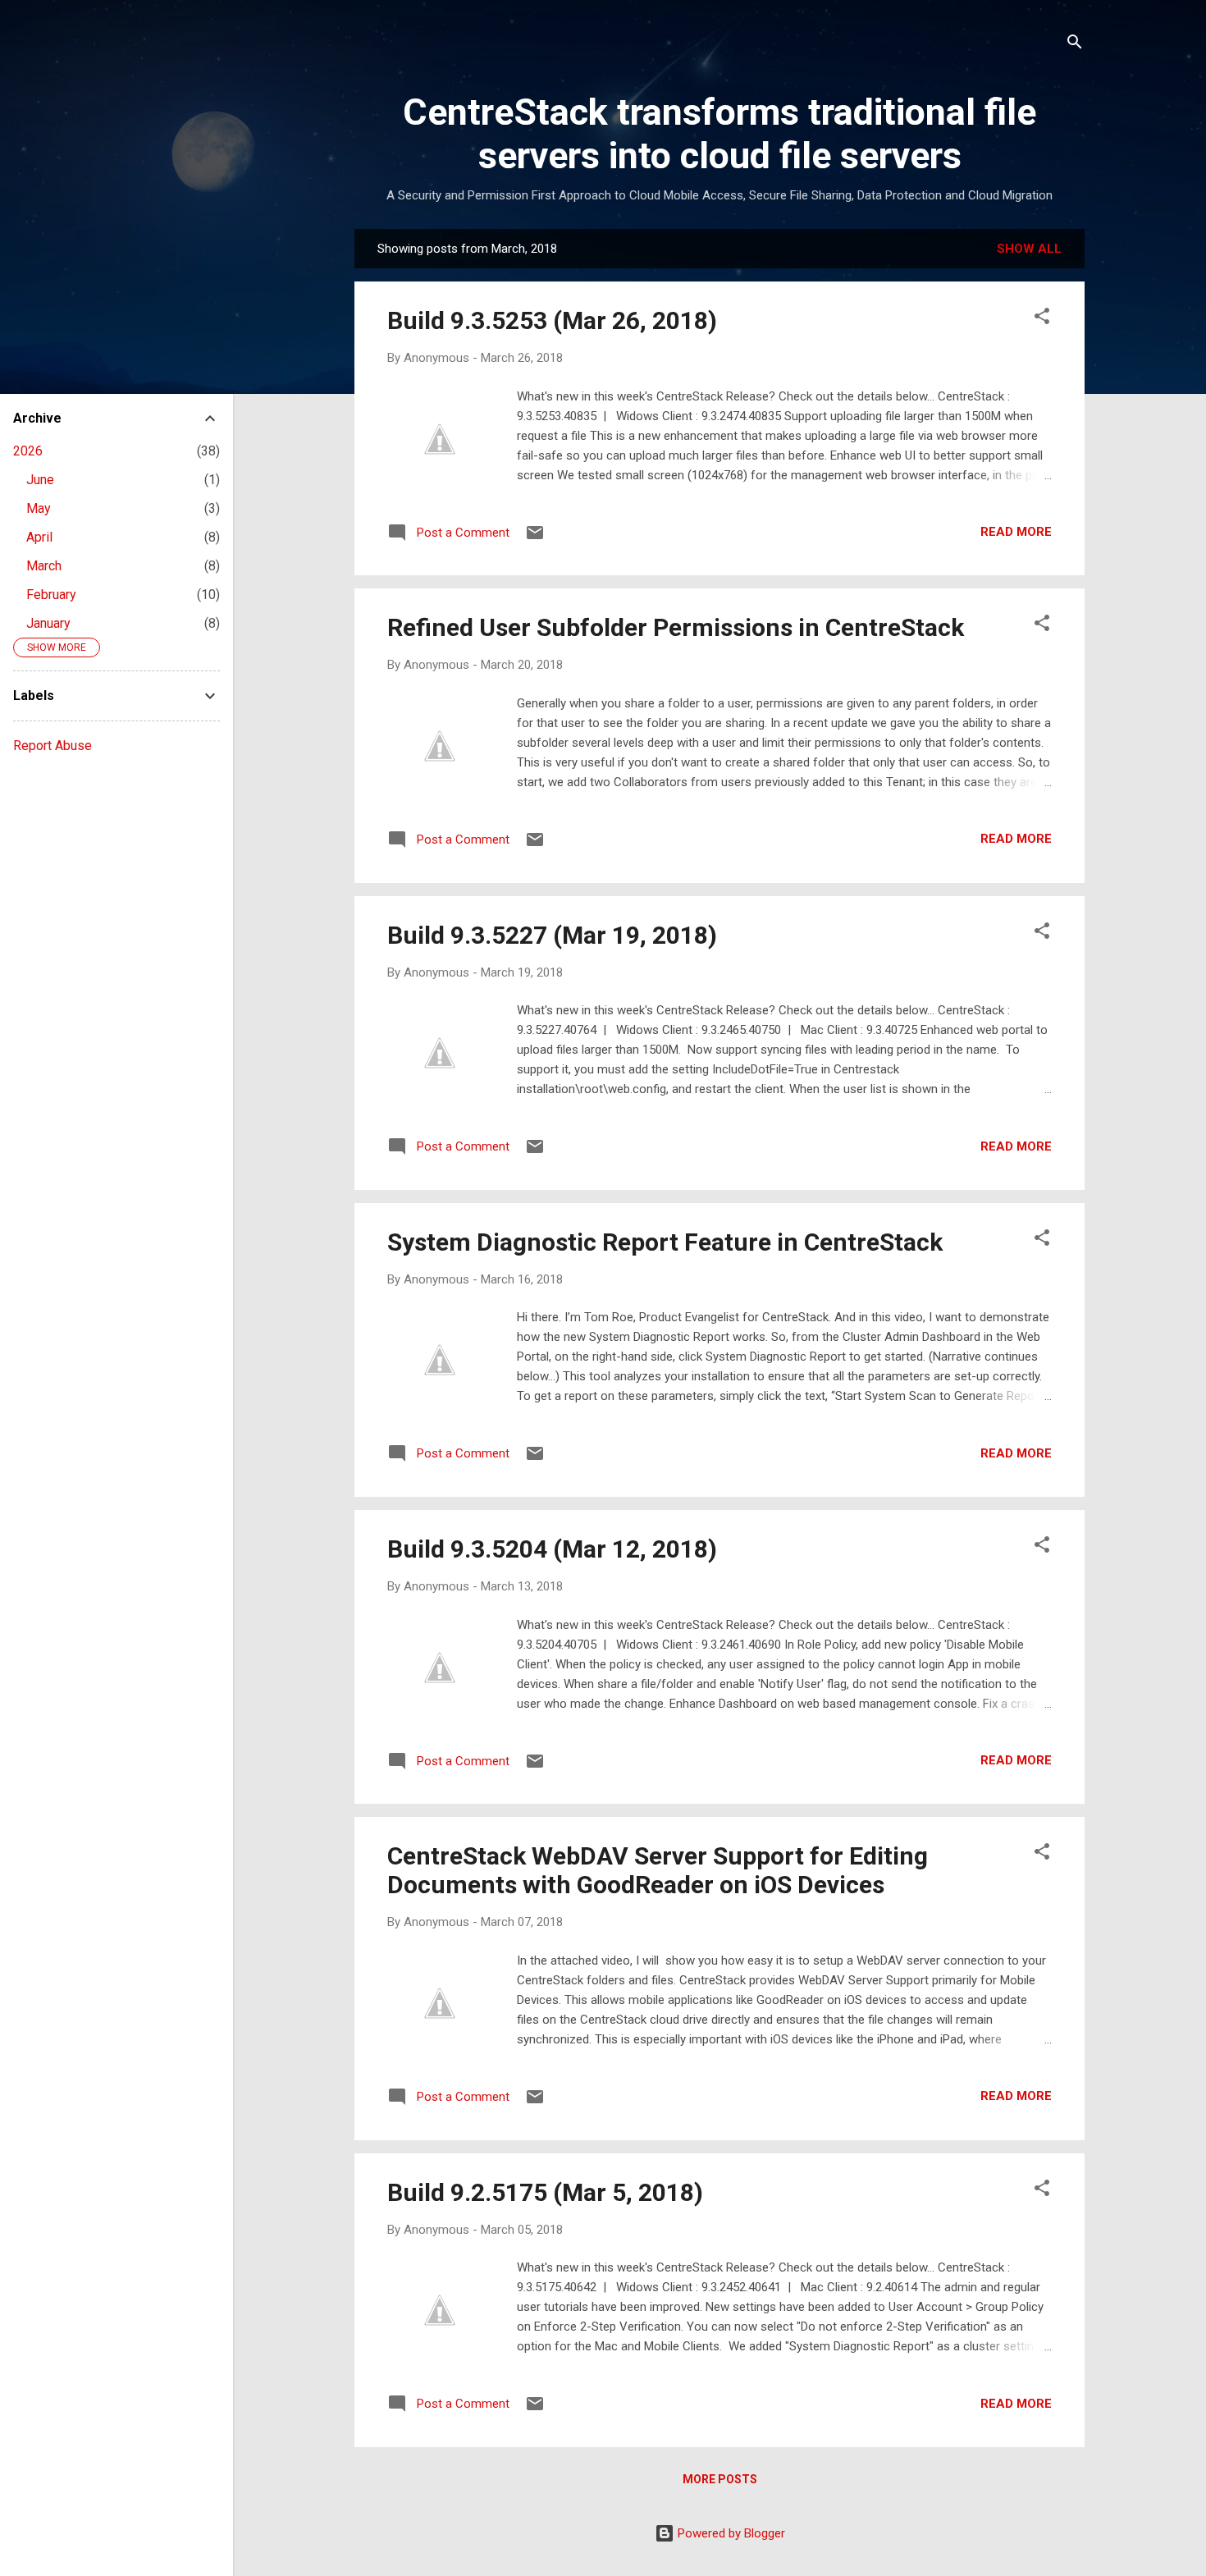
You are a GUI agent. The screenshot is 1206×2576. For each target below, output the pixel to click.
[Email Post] (535, 538)
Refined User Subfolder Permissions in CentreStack (676, 627)
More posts (720, 2479)
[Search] (1075, 45)
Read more (1016, 532)
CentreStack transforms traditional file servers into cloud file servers (719, 134)
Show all (1029, 249)
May (39, 508)
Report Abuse (53, 746)
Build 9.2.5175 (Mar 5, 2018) (545, 2192)
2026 (28, 451)
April (39, 537)
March (44, 566)
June (40, 480)
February (51, 595)
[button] (1042, 319)
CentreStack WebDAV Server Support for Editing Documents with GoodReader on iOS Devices (658, 1870)
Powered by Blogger (730, 2533)
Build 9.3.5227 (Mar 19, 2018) (552, 935)
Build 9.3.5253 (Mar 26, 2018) (552, 320)
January (48, 623)
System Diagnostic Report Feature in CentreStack (665, 1242)
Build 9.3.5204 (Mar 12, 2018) (552, 1549)
